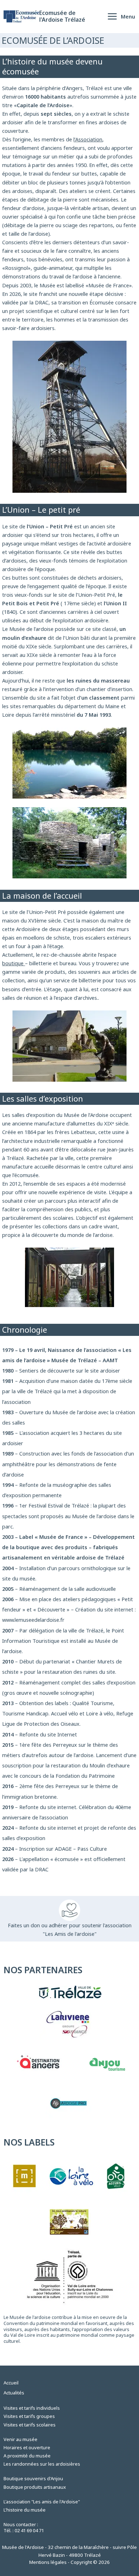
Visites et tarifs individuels (32, 2408)
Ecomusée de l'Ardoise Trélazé (62, 16)
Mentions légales (48, 2562)
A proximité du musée (27, 2456)
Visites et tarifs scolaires (30, 2425)
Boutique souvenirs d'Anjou (33, 2478)
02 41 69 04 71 (29, 2530)
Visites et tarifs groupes (29, 2416)
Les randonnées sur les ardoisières (42, 2464)
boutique (14, 963)
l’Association (88, 139)
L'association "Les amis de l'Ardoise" (42, 2502)
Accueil (11, 2383)
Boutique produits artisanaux (35, 2487)
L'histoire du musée (25, 2510)
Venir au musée (20, 2439)
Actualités (14, 2393)
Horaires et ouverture (27, 2447)
